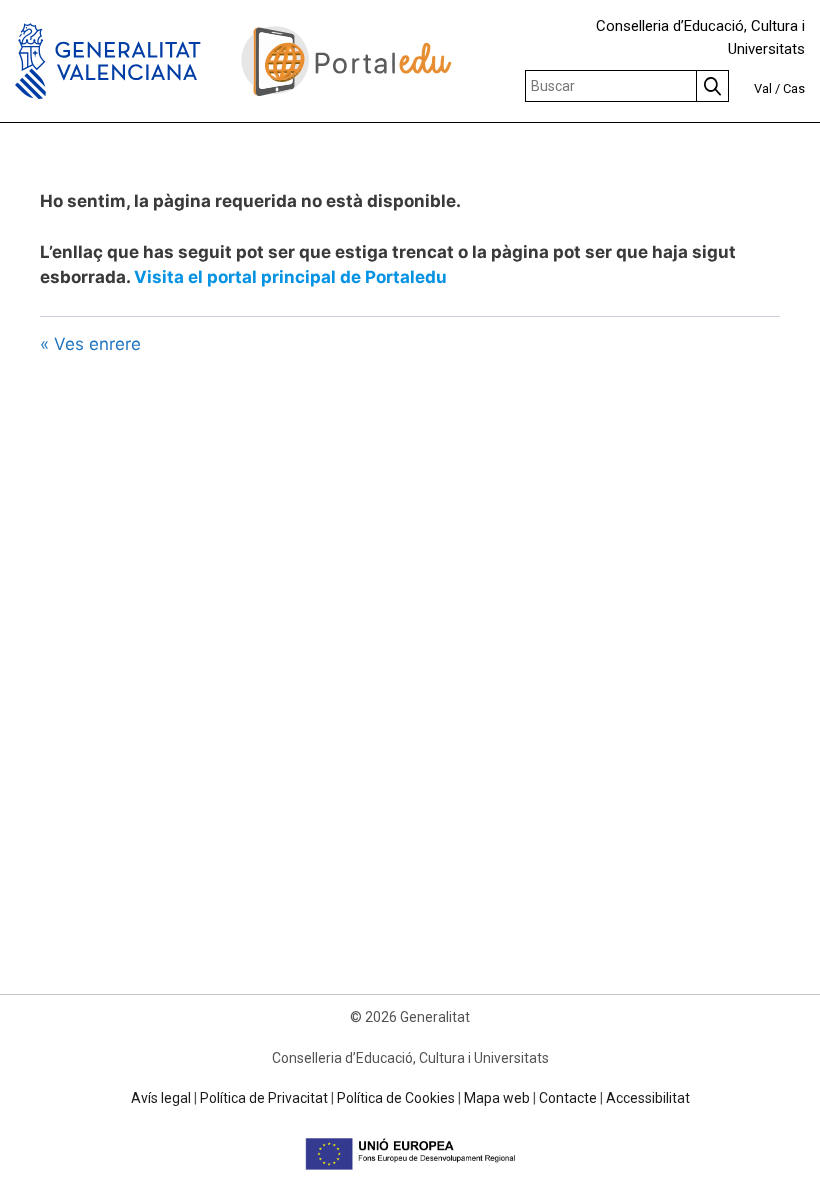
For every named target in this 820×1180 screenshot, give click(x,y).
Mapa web (497, 1098)
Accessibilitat (648, 1098)
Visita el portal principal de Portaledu (290, 277)
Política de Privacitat (264, 1098)
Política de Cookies (396, 1098)
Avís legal (161, 1098)
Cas (794, 88)
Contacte (568, 1098)
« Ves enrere (90, 344)
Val (763, 88)
